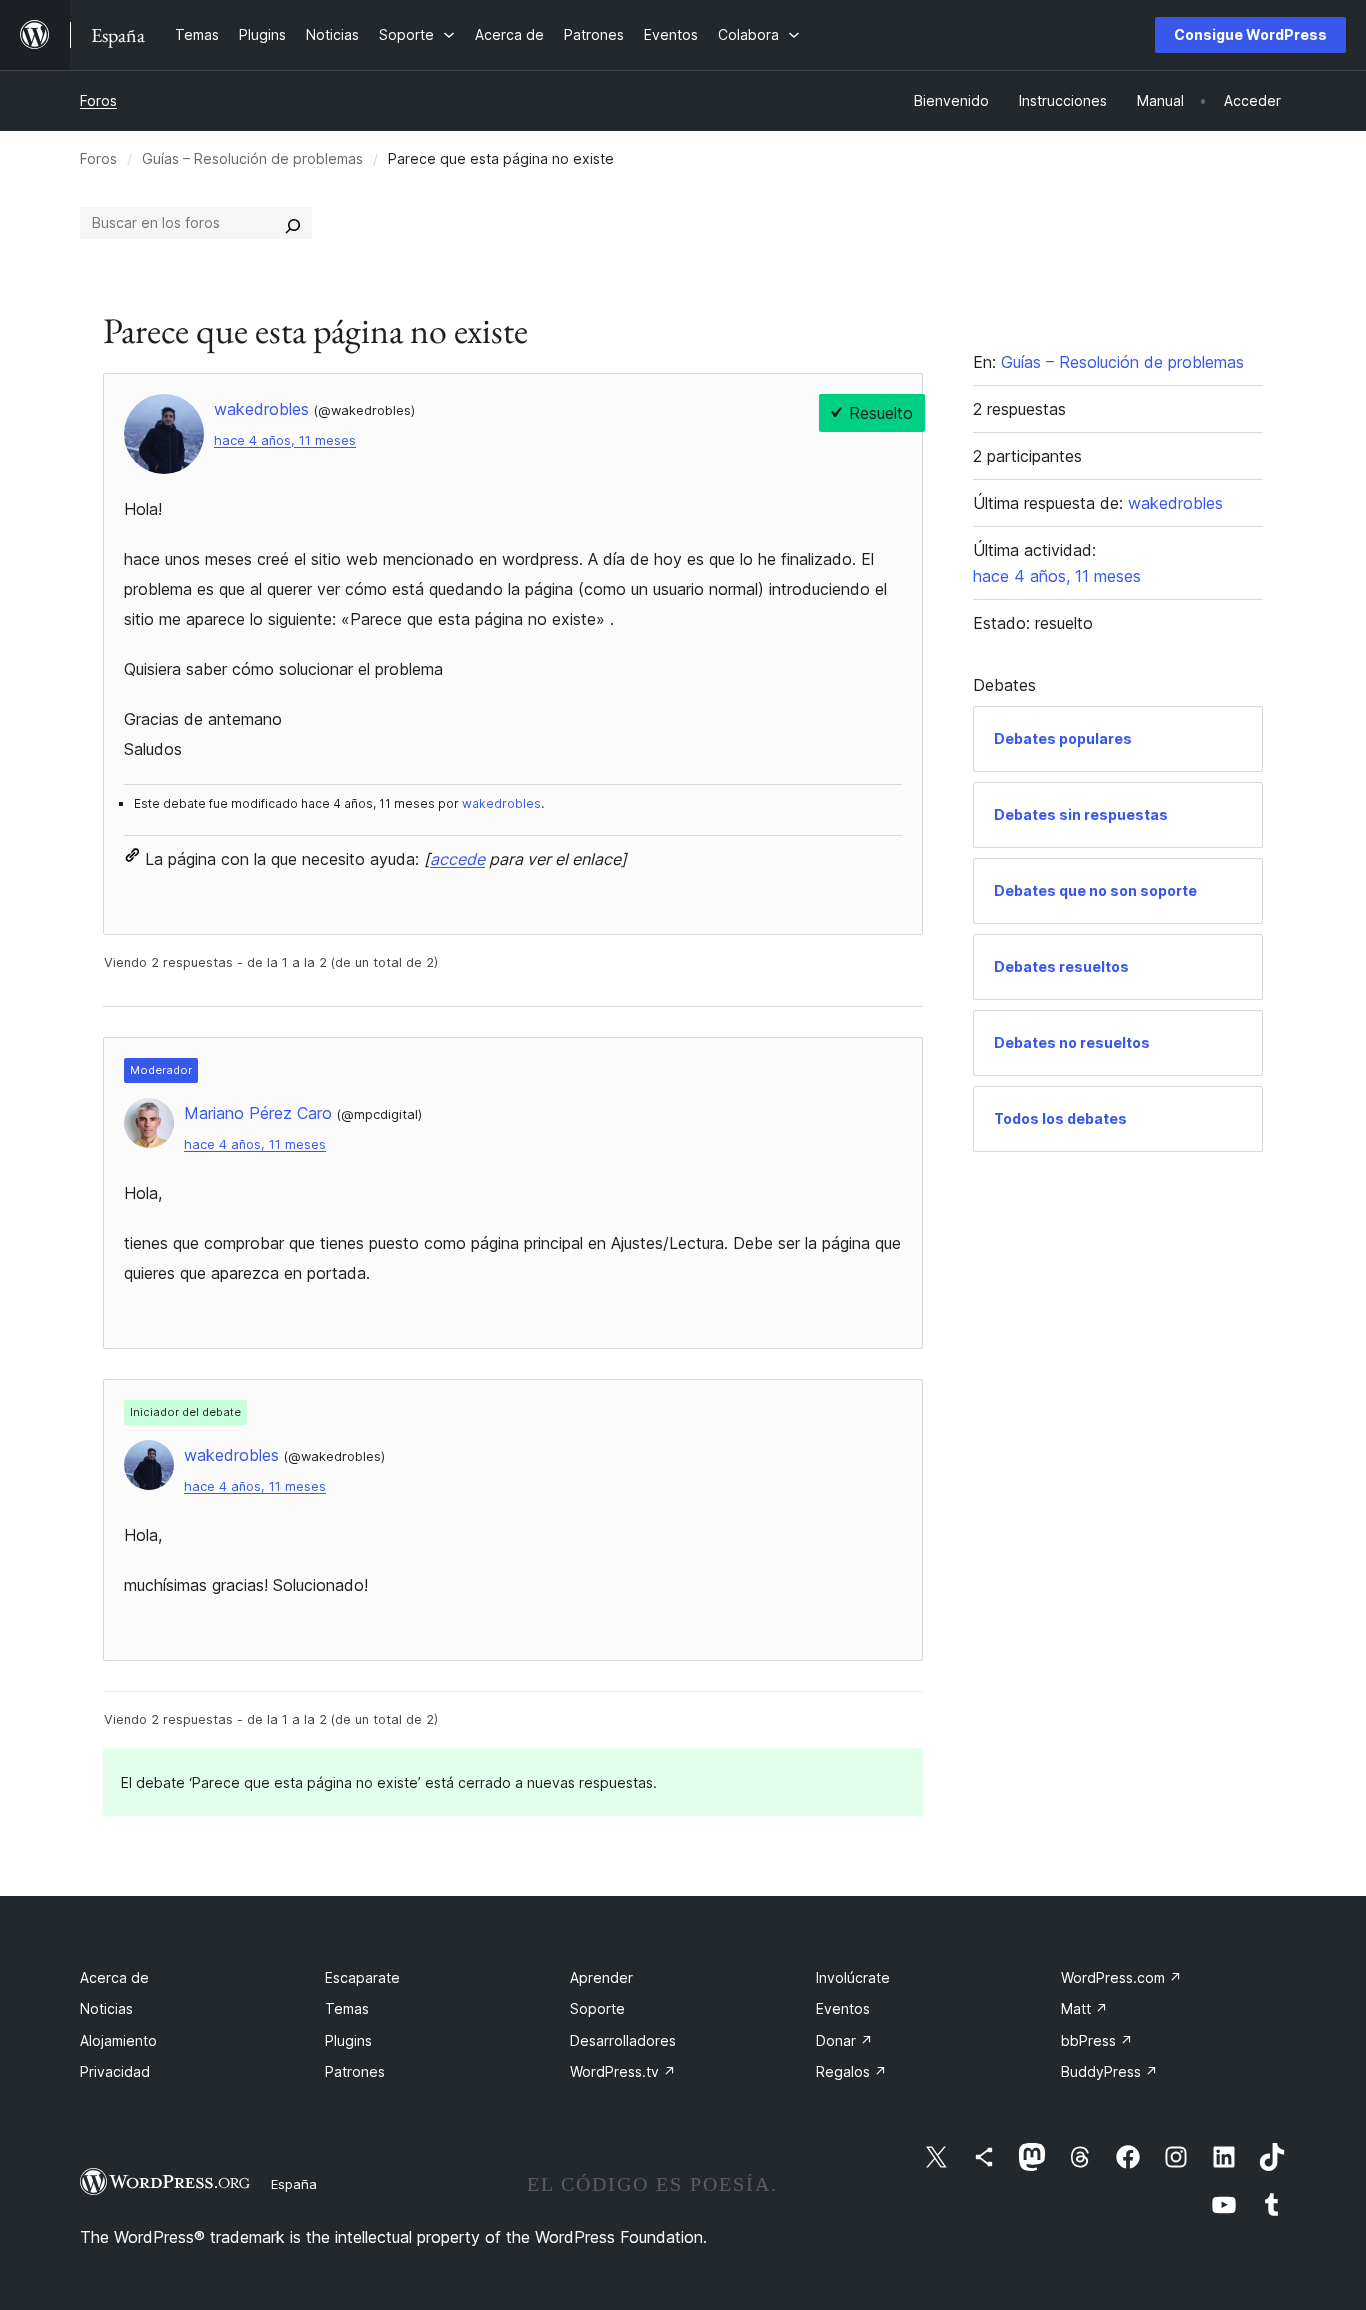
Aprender (601, 1977)
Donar (844, 2040)
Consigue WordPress (1250, 34)
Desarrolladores (623, 2040)
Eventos (843, 2008)
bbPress (1097, 2040)
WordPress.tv (623, 2071)
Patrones (355, 2071)
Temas (347, 2008)
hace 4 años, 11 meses (285, 440)
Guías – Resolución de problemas (252, 158)
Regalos (851, 2071)
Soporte (597, 2008)
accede (457, 859)
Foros (98, 100)
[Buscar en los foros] (293, 223)
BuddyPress (1109, 2071)
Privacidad (115, 2071)
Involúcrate (853, 1977)
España (294, 2184)
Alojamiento (118, 2040)
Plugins (348, 2040)
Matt (1084, 2008)
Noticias (106, 2008)
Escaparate (362, 1977)
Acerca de (114, 1977)
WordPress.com (1121, 1977)
